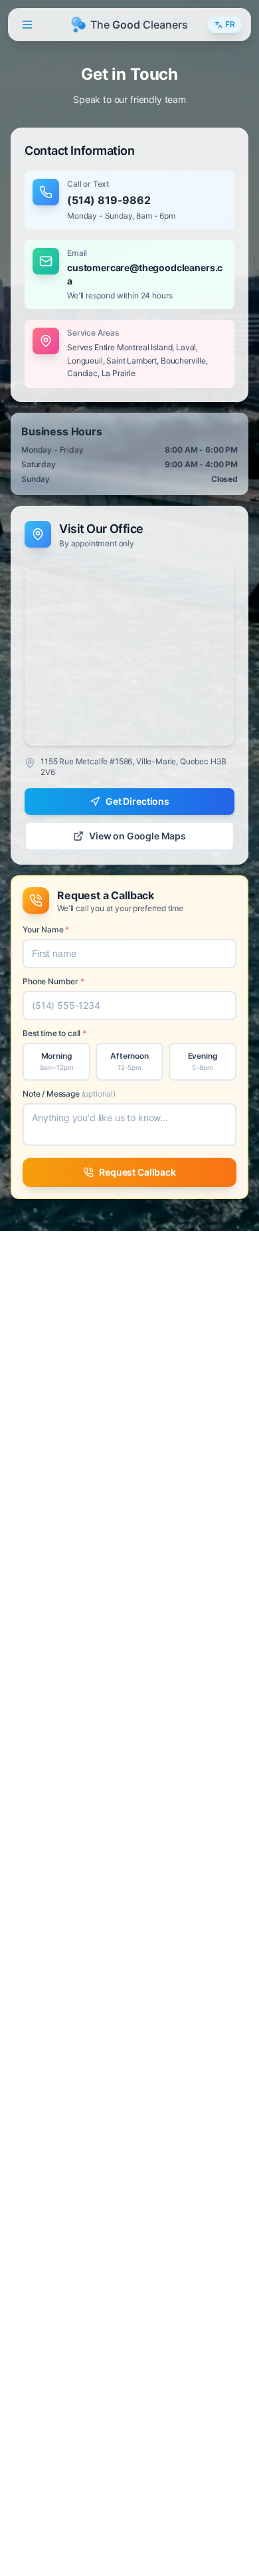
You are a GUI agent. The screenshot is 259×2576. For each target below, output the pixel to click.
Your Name (46, 929)
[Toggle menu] (27, 25)
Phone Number (53, 981)
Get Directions (137, 801)
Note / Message (69, 1094)
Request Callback (137, 1172)
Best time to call (54, 1033)
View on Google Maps (137, 836)
